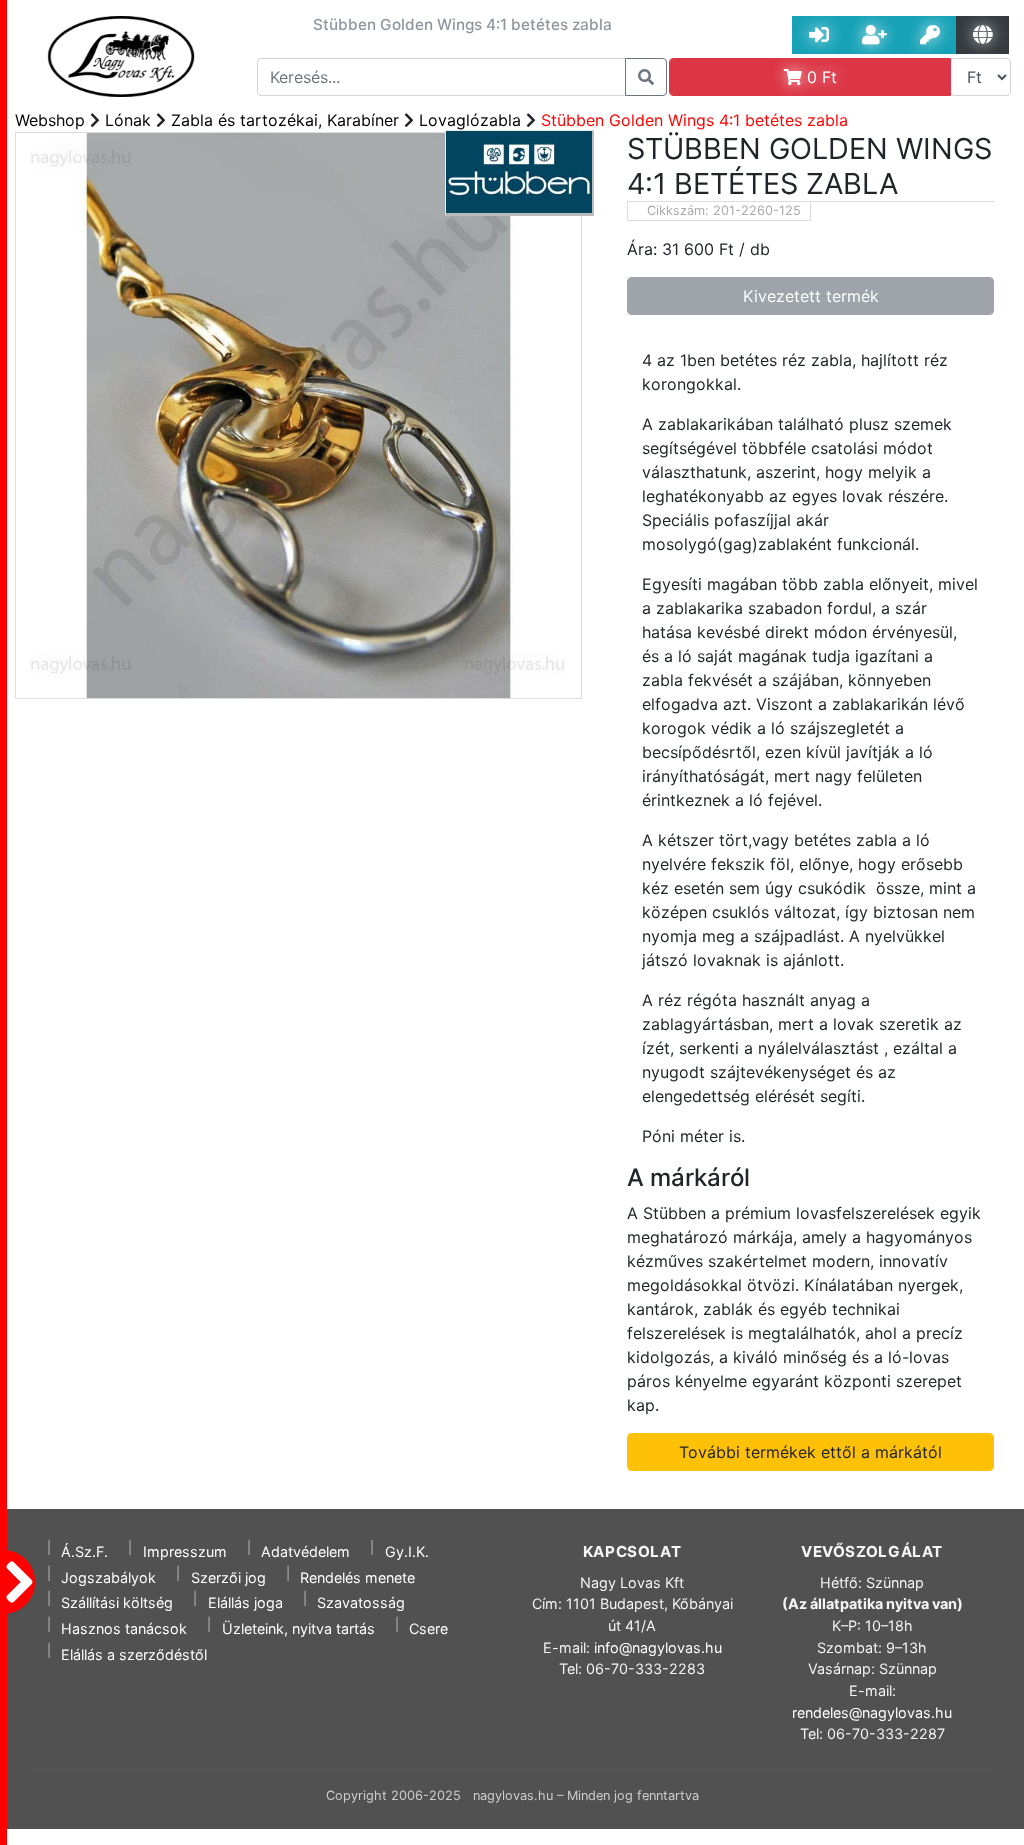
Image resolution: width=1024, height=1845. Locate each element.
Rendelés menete (357, 1577)
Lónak (128, 120)
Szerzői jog (228, 1577)
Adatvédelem (305, 1551)
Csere (428, 1628)
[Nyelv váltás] (982, 35)
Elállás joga (245, 1602)
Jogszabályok (108, 1577)
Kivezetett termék (811, 296)
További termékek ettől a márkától (810, 1452)
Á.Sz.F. (84, 1551)
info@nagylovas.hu (658, 1647)
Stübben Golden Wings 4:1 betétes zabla (694, 120)
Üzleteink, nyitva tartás (298, 1628)
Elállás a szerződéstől (134, 1654)
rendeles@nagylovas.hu (872, 1712)
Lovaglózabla (470, 120)
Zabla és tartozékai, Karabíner (285, 120)
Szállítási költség (117, 1602)
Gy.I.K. (407, 1551)
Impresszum (185, 1551)
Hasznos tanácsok (124, 1628)
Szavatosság (361, 1602)
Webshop (50, 120)
